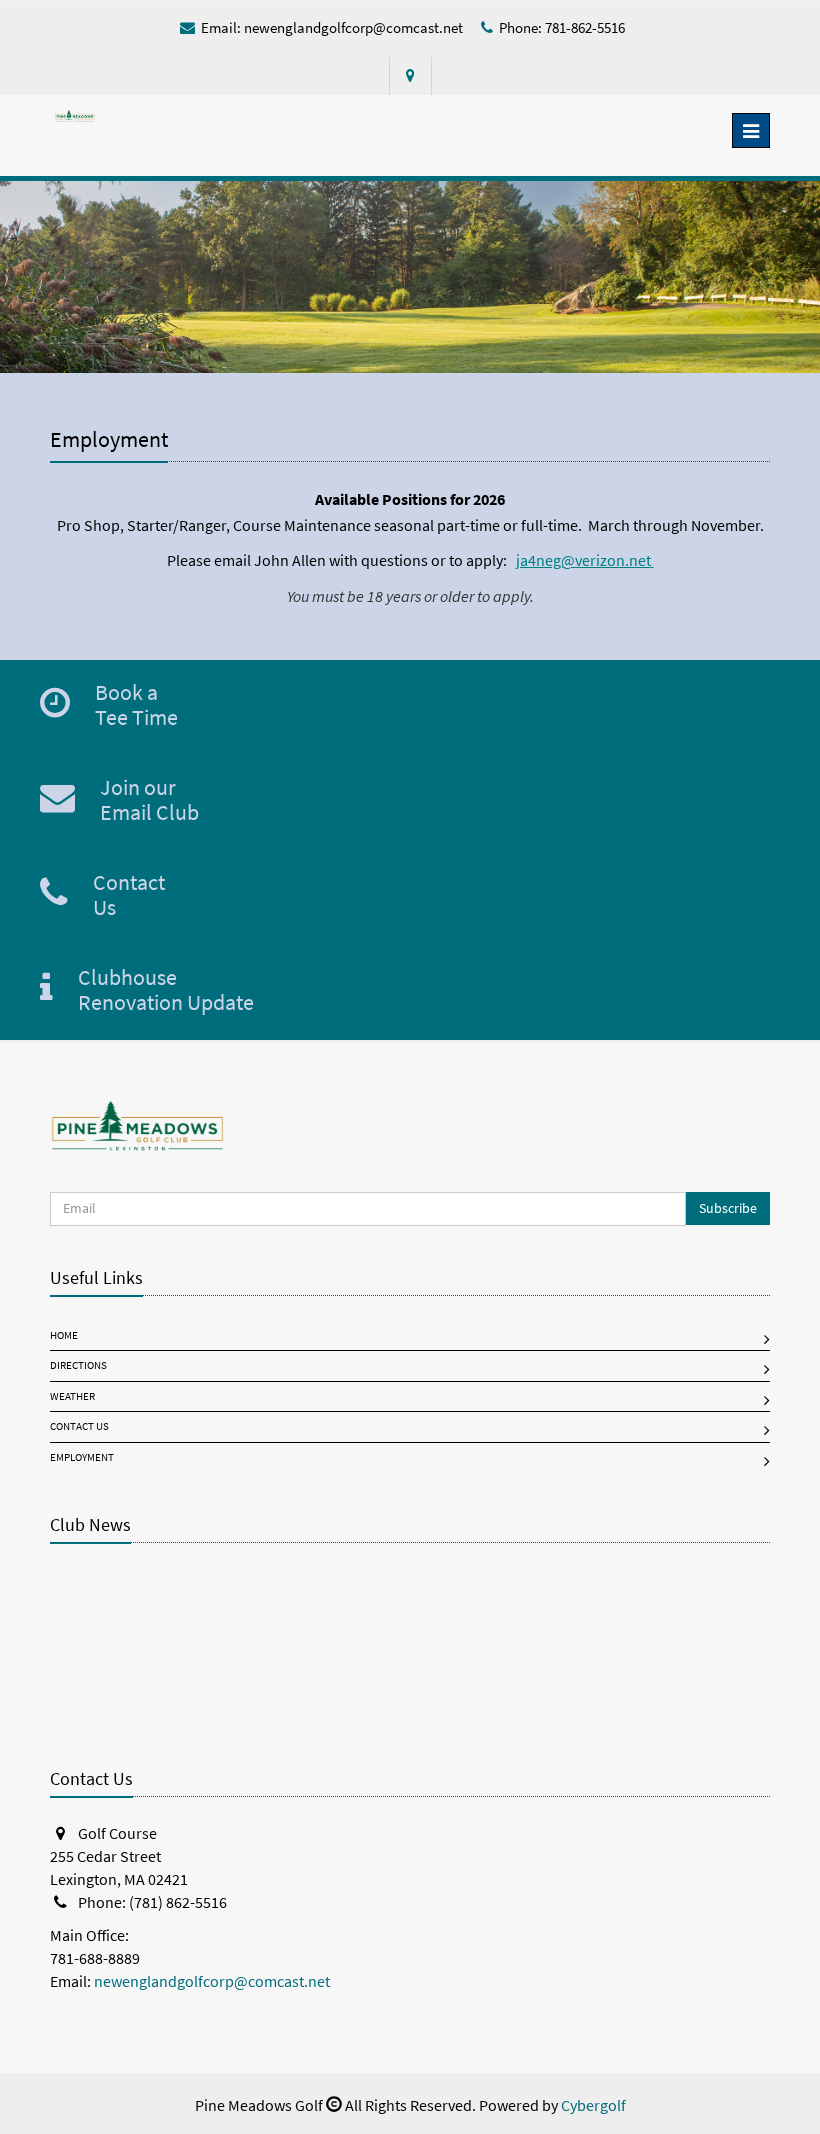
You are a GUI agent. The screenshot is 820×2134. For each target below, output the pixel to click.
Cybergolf (593, 2105)
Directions (78, 1365)
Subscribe (728, 1208)
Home (64, 1335)
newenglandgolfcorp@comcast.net (353, 28)
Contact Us (79, 1426)
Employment (82, 1457)
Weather (72, 1396)
